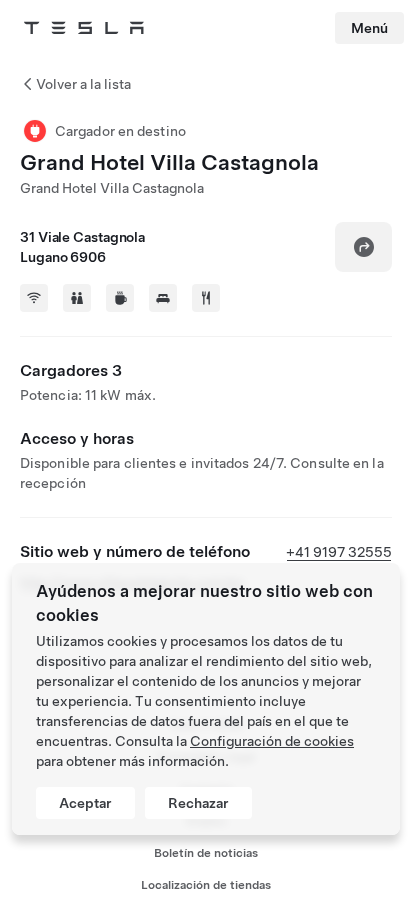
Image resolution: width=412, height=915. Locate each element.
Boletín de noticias (206, 853)
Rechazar (198, 803)
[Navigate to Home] (84, 28)
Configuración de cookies (272, 741)
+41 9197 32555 (339, 552)
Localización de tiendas (206, 885)
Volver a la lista (83, 84)
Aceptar (85, 803)
